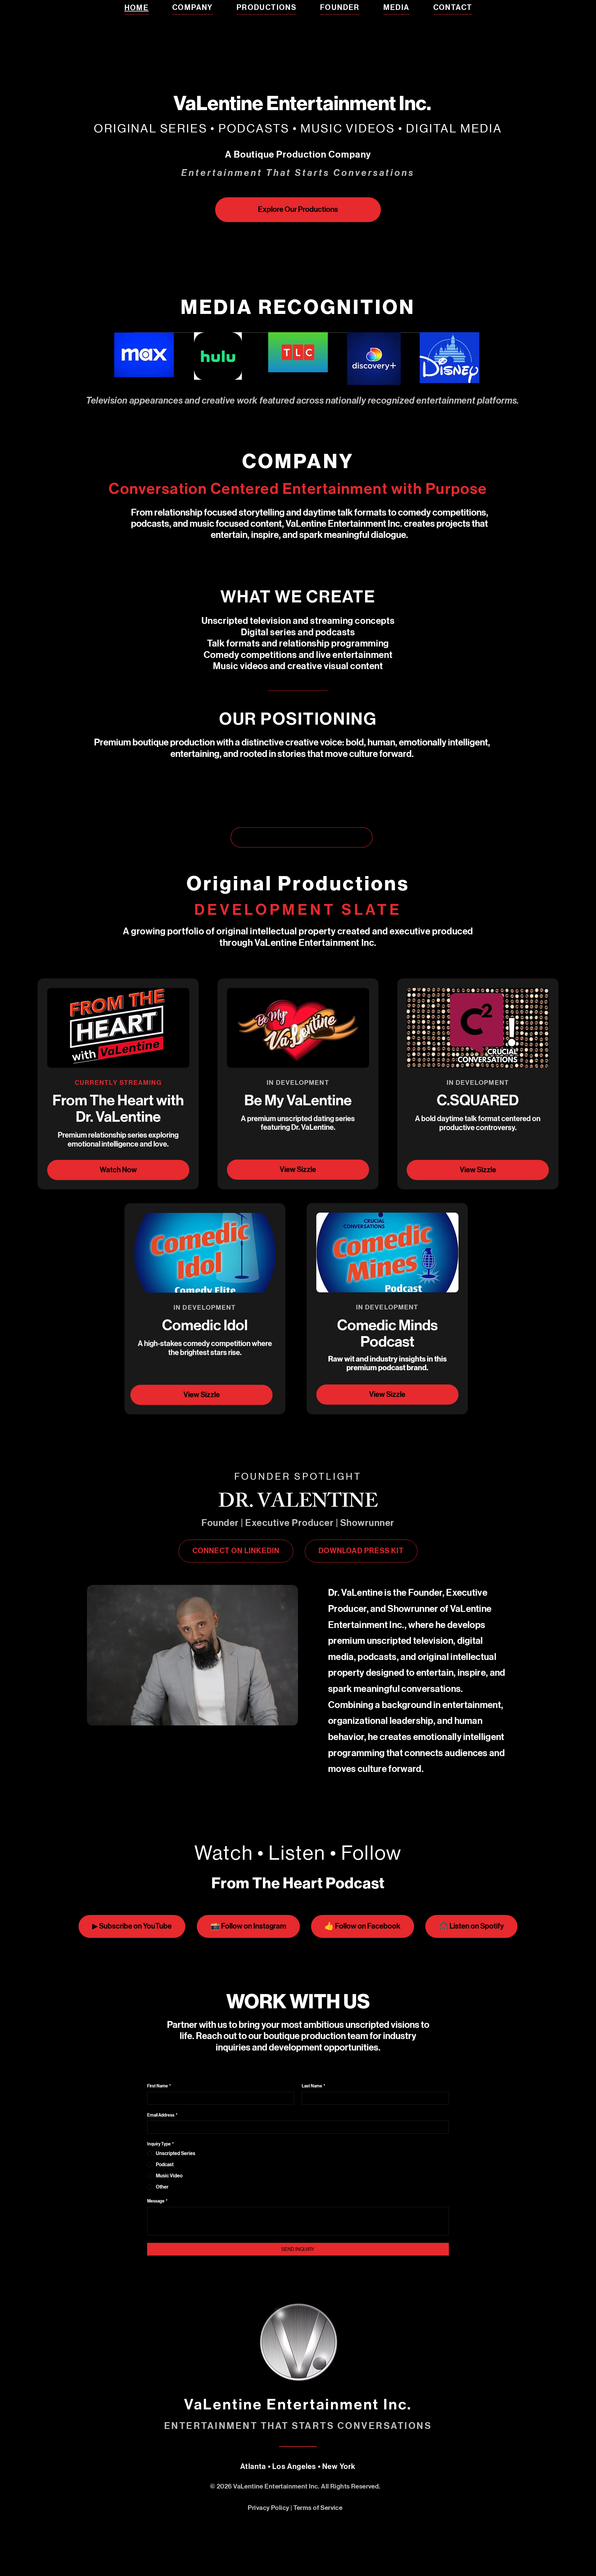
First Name (159, 2086)
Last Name (314, 2086)
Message (157, 2201)
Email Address (162, 2115)
